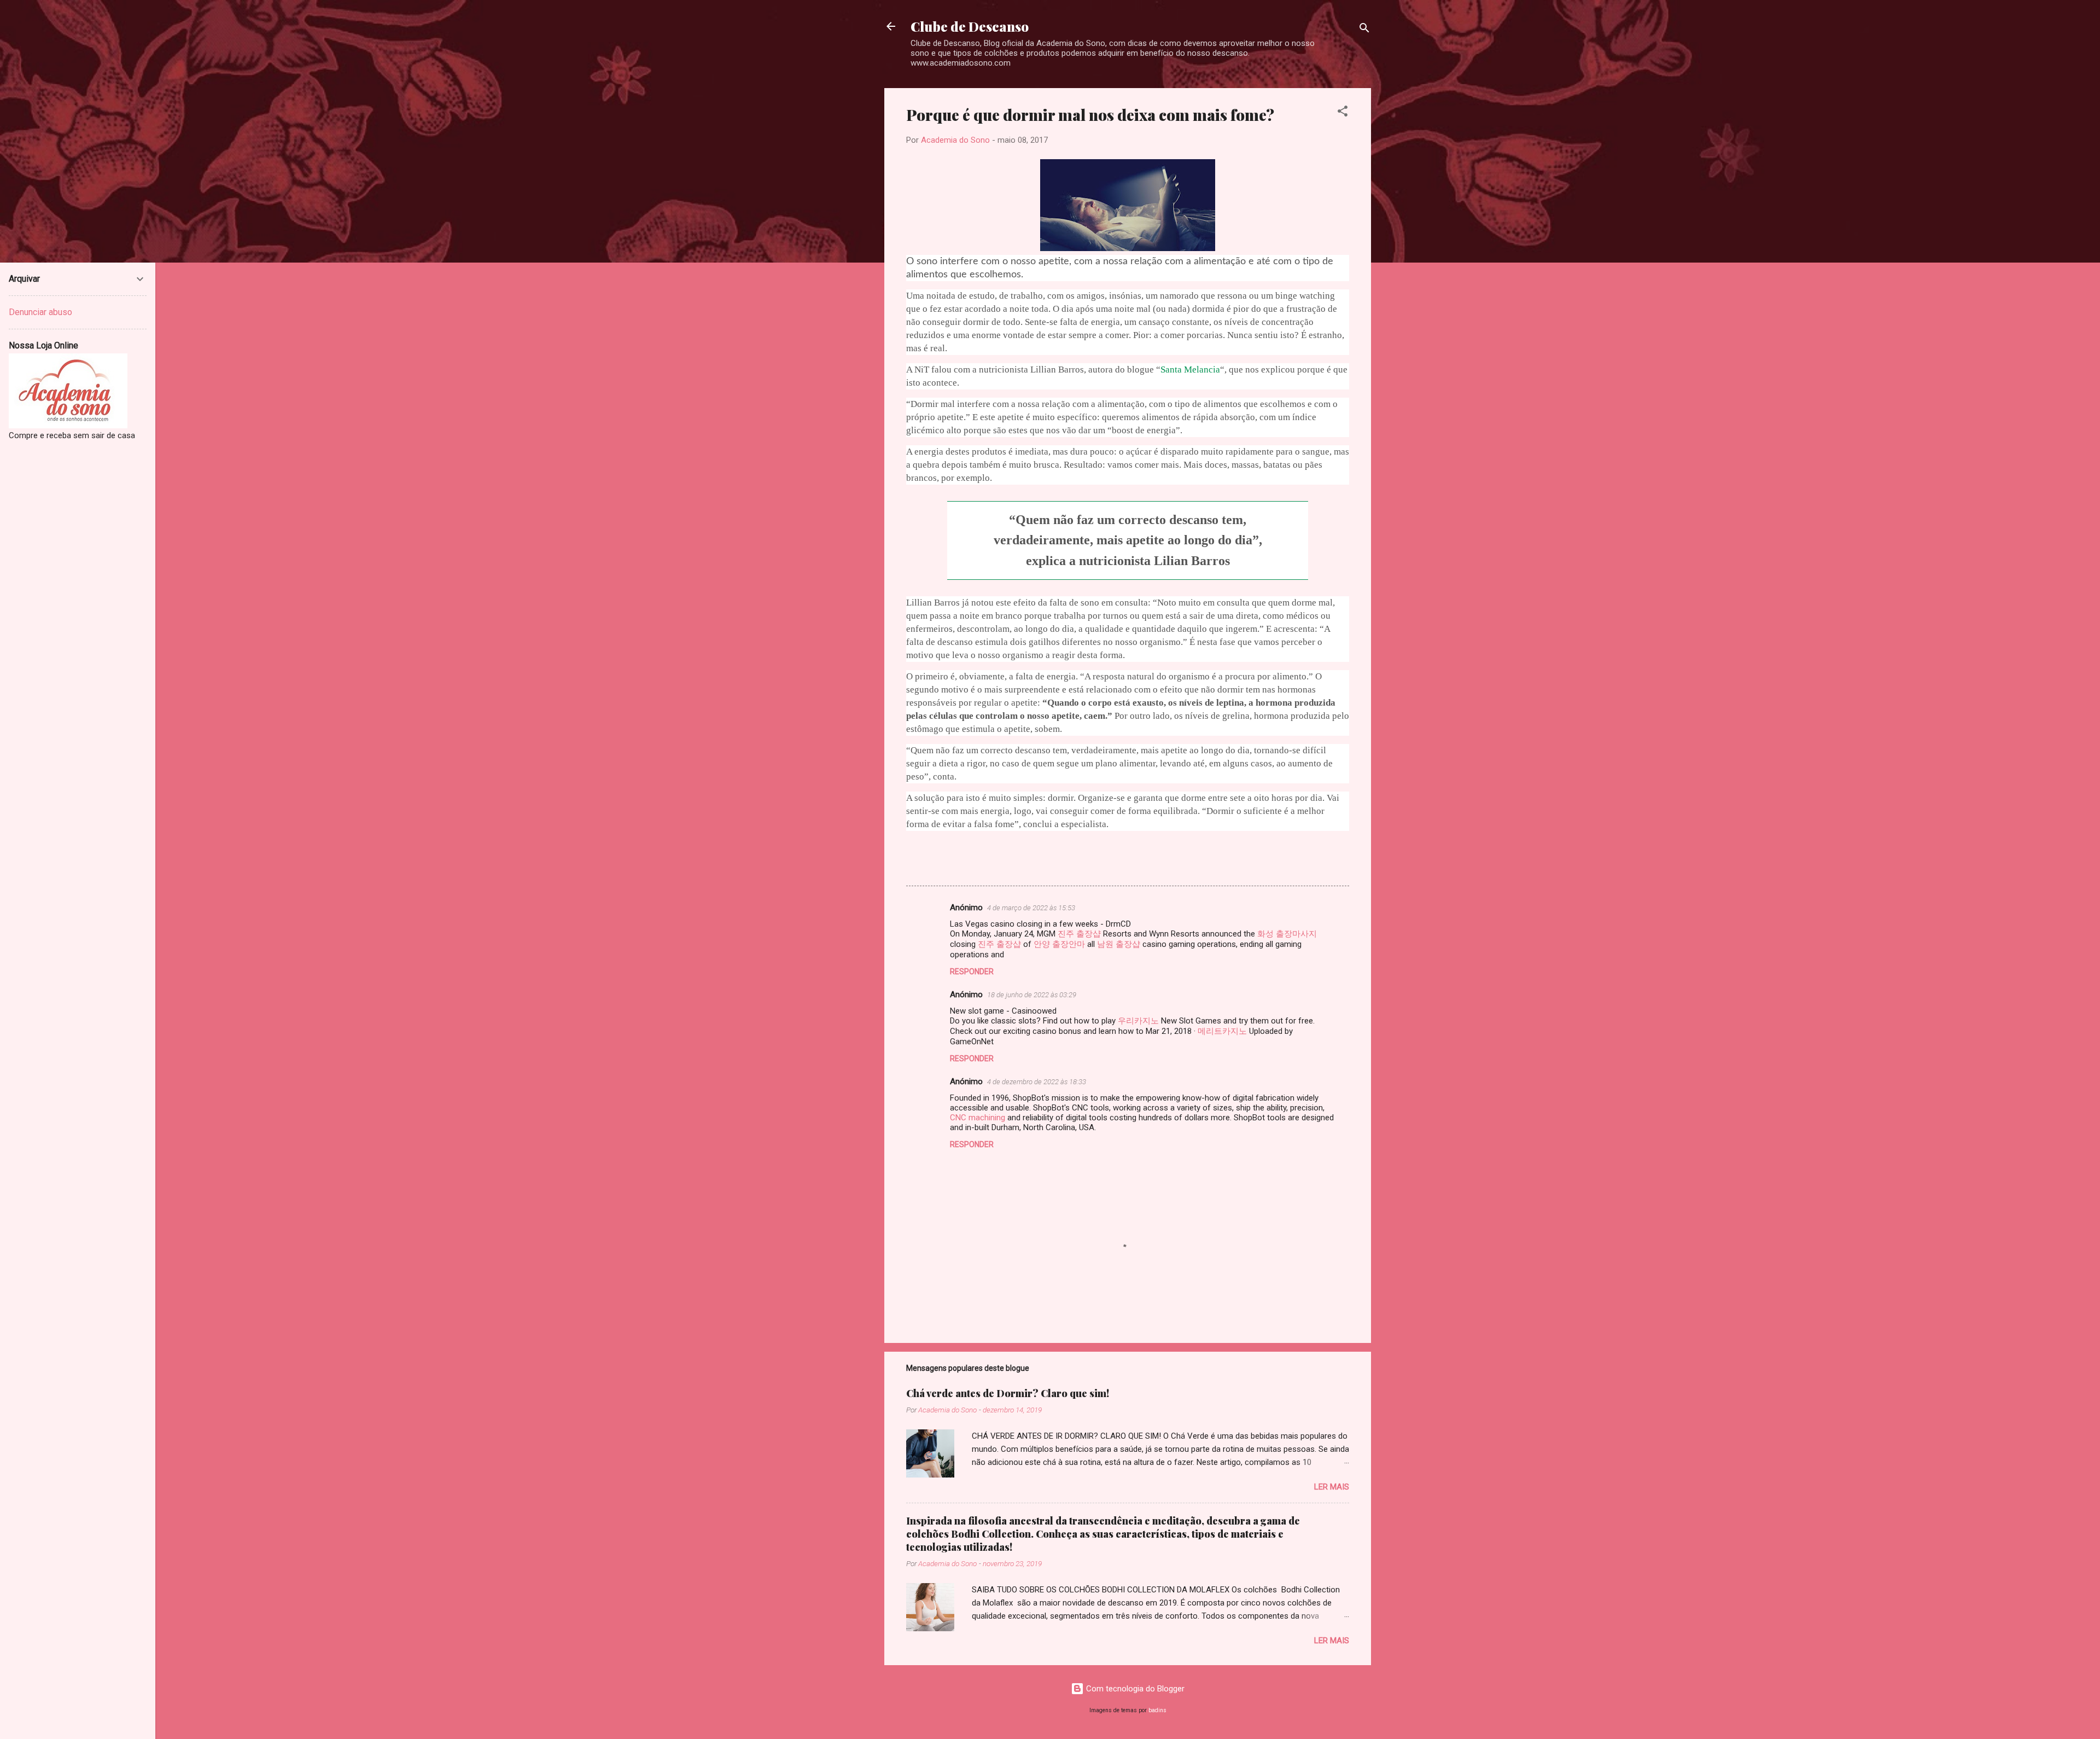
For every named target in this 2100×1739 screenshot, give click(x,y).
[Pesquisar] (1364, 30)
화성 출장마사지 (1287, 934)
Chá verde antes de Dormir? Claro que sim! (1008, 1393)
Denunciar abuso (40, 312)
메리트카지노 (1222, 1031)
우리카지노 (1138, 1021)
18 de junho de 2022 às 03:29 (1032, 995)
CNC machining (978, 1118)
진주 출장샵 (1079, 934)
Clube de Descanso (970, 26)
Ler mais (1332, 1487)
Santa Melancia (1190, 370)
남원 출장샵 (1119, 944)
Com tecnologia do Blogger (1134, 1689)
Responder (972, 972)
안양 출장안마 (1059, 944)
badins (1157, 1710)
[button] (1343, 113)
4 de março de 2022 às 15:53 (1031, 908)
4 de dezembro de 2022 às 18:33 (1037, 1082)
